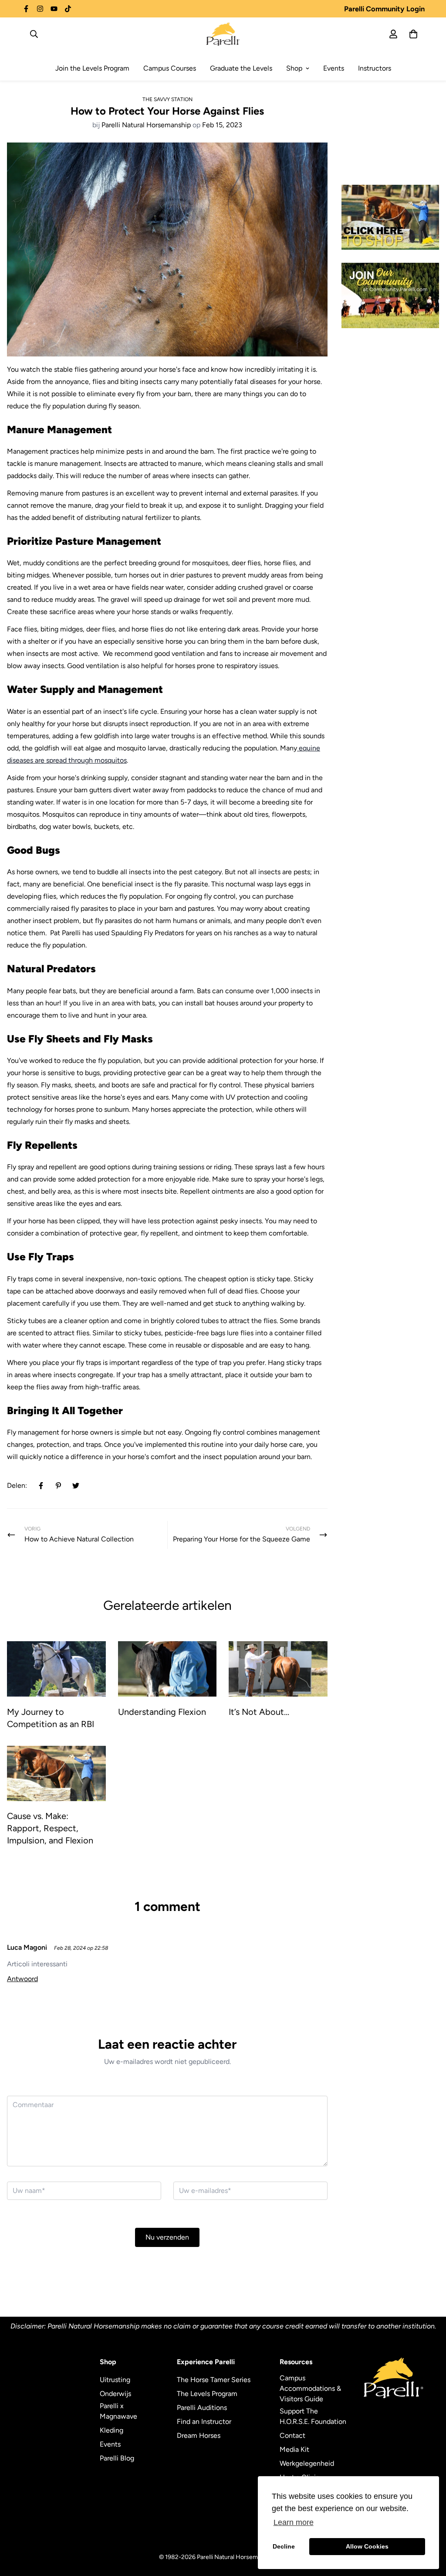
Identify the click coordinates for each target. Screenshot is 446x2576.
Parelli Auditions (202, 2408)
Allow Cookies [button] (367, 2546)
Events (334, 68)
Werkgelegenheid (307, 2463)
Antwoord (22, 1979)
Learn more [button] (294, 2522)
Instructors (375, 68)
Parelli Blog (117, 2458)
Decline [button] (284, 2546)
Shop (294, 68)
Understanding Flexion (162, 1712)
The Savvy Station (167, 99)
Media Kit (294, 2449)
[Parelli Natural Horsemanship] (223, 34)
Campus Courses (170, 68)
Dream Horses (199, 2435)
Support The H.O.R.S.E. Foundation (313, 2416)
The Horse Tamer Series (214, 2380)
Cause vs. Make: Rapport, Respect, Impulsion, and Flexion (50, 1828)
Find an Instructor (204, 2422)
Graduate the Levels (241, 68)
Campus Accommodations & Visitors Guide (310, 2388)
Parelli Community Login (384, 9)
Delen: (17, 1485)
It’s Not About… (259, 1712)
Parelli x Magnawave (118, 2411)
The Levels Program (207, 2394)
